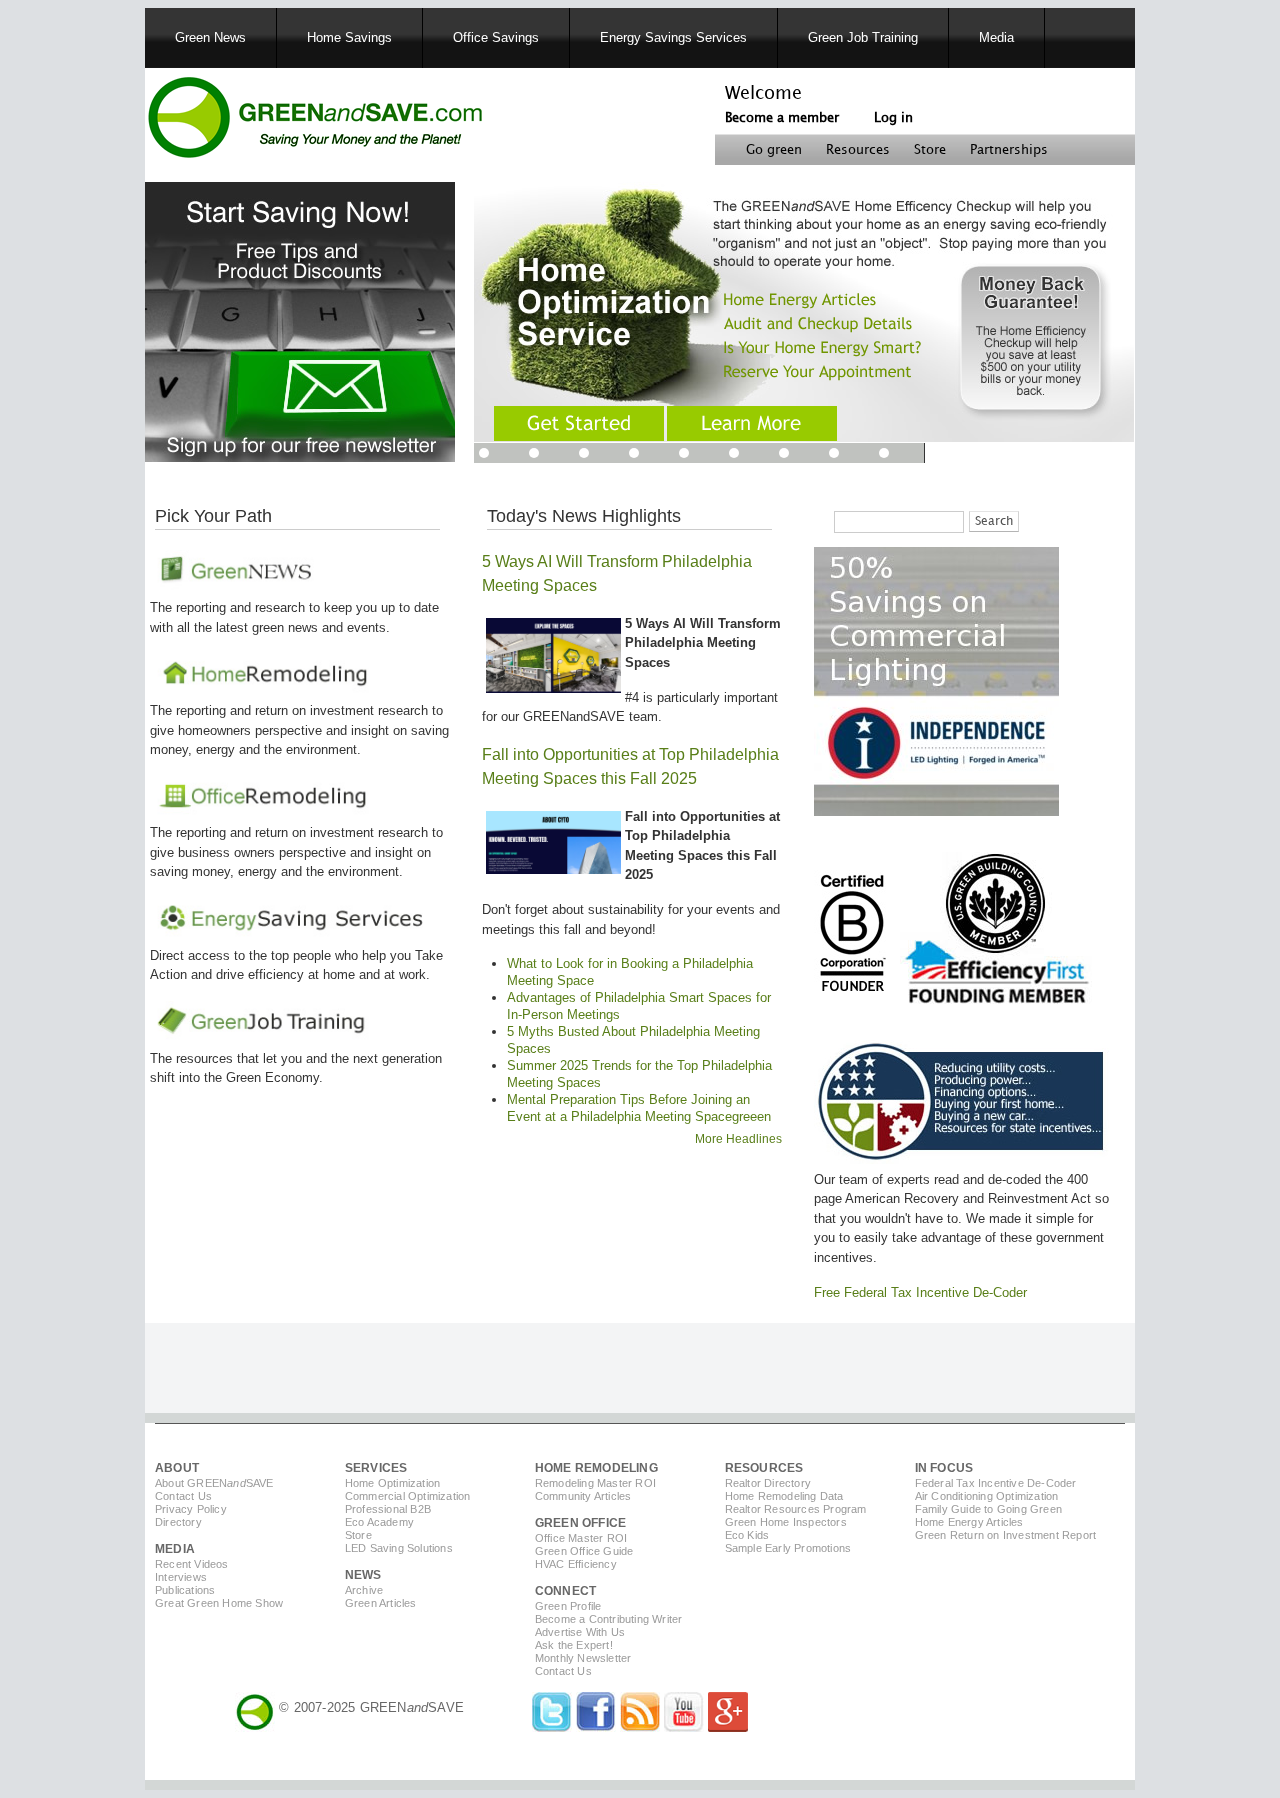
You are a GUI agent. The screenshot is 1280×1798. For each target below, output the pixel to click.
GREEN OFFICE (580, 1523)
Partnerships (1009, 150)
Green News (210, 37)
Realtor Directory (768, 1483)
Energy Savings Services (673, 37)
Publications (185, 1590)
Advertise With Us (580, 1632)
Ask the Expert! (574, 1645)
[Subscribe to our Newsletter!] (300, 457)
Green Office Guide (584, 1551)
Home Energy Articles (969, 1522)
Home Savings (349, 37)
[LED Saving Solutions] (936, 811)
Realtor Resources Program (796, 1509)
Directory (178, 1522)
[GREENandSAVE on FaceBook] (596, 1727)
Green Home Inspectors (786, 1522)
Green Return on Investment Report (1006, 1535)
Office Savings (496, 37)
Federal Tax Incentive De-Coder (996, 1483)
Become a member (782, 118)
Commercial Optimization (408, 1496)
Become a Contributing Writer (609, 1619)
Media (996, 37)
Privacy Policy (191, 1509)
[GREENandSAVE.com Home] (255, 1707)
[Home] (314, 120)
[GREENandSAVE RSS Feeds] (640, 1727)
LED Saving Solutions (399, 1548)
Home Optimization (392, 1483)
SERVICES (376, 1468)
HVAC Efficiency (576, 1564)
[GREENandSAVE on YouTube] (684, 1727)
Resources (858, 150)
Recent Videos (192, 1564)
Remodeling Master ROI (595, 1483)
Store (930, 150)
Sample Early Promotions (788, 1548)
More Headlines (738, 1139)
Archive (364, 1590)
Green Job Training (863, 37)
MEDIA (175, 1549)
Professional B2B (388, 1509)
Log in (893, 118)
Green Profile (568, 1606)
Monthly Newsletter (583, 1658)
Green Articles (381, 1603)
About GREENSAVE (214, 1483)
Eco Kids (747, 1535)
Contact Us (183, 1496)
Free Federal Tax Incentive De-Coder (920, 1292)
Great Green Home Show (219, 1603)
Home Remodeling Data (784, 1496)
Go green (774, 150)
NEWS (363, 1575)
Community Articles (583, 1496)
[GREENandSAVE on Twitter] (552, 1727)
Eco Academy (379, 1522)
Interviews (181, 1577)
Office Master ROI (581, 1538)
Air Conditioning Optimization (987, 1496)
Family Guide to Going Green (988, 1509)
